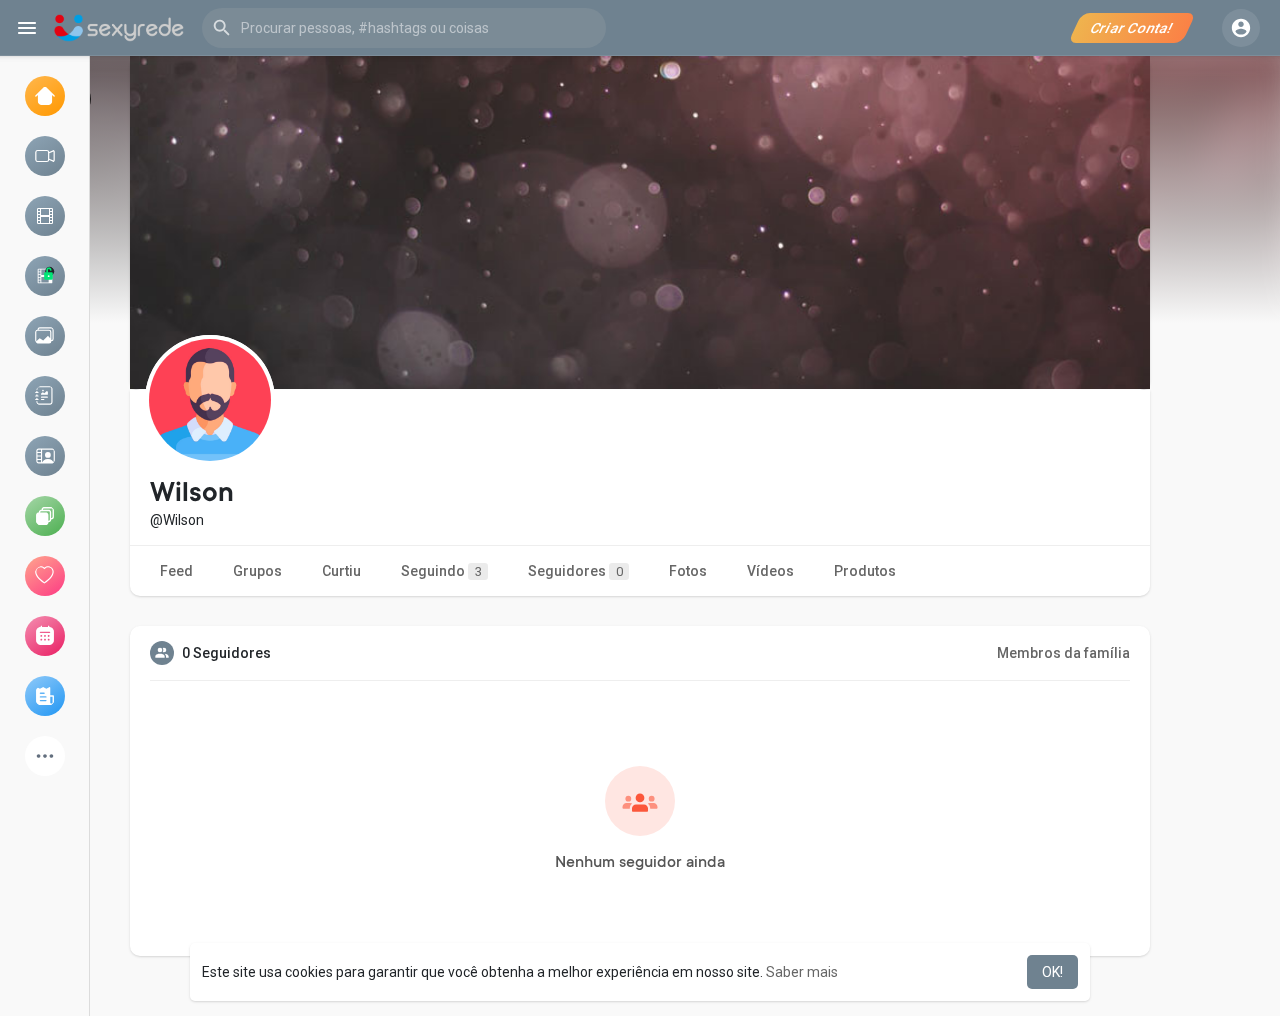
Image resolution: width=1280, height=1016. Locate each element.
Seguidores (575, 571)
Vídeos (770, 571)
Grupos (257, 571)
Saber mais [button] (802, 972)
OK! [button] (1052, 972)
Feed (176, 571)
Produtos (865, 571)
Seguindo (441, 571)
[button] (404, 28)
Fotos (688, 571)
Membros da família (1063, 653)
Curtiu (341, 571)
